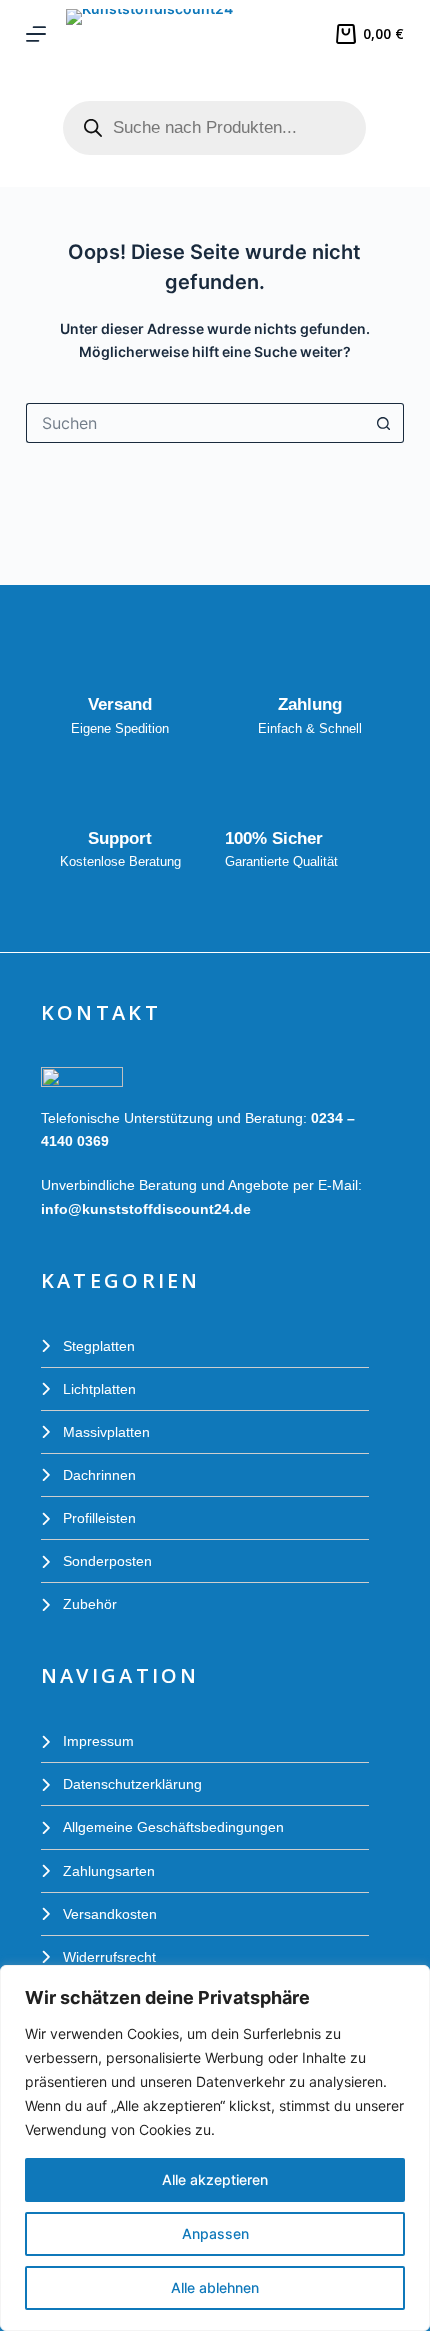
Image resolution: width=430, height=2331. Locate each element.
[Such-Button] (384, 423)
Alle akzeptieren (215, 2179)
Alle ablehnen (215, 2287)
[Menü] (36, 34)
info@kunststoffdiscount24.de (146, 1209)
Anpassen (215, 2233)
